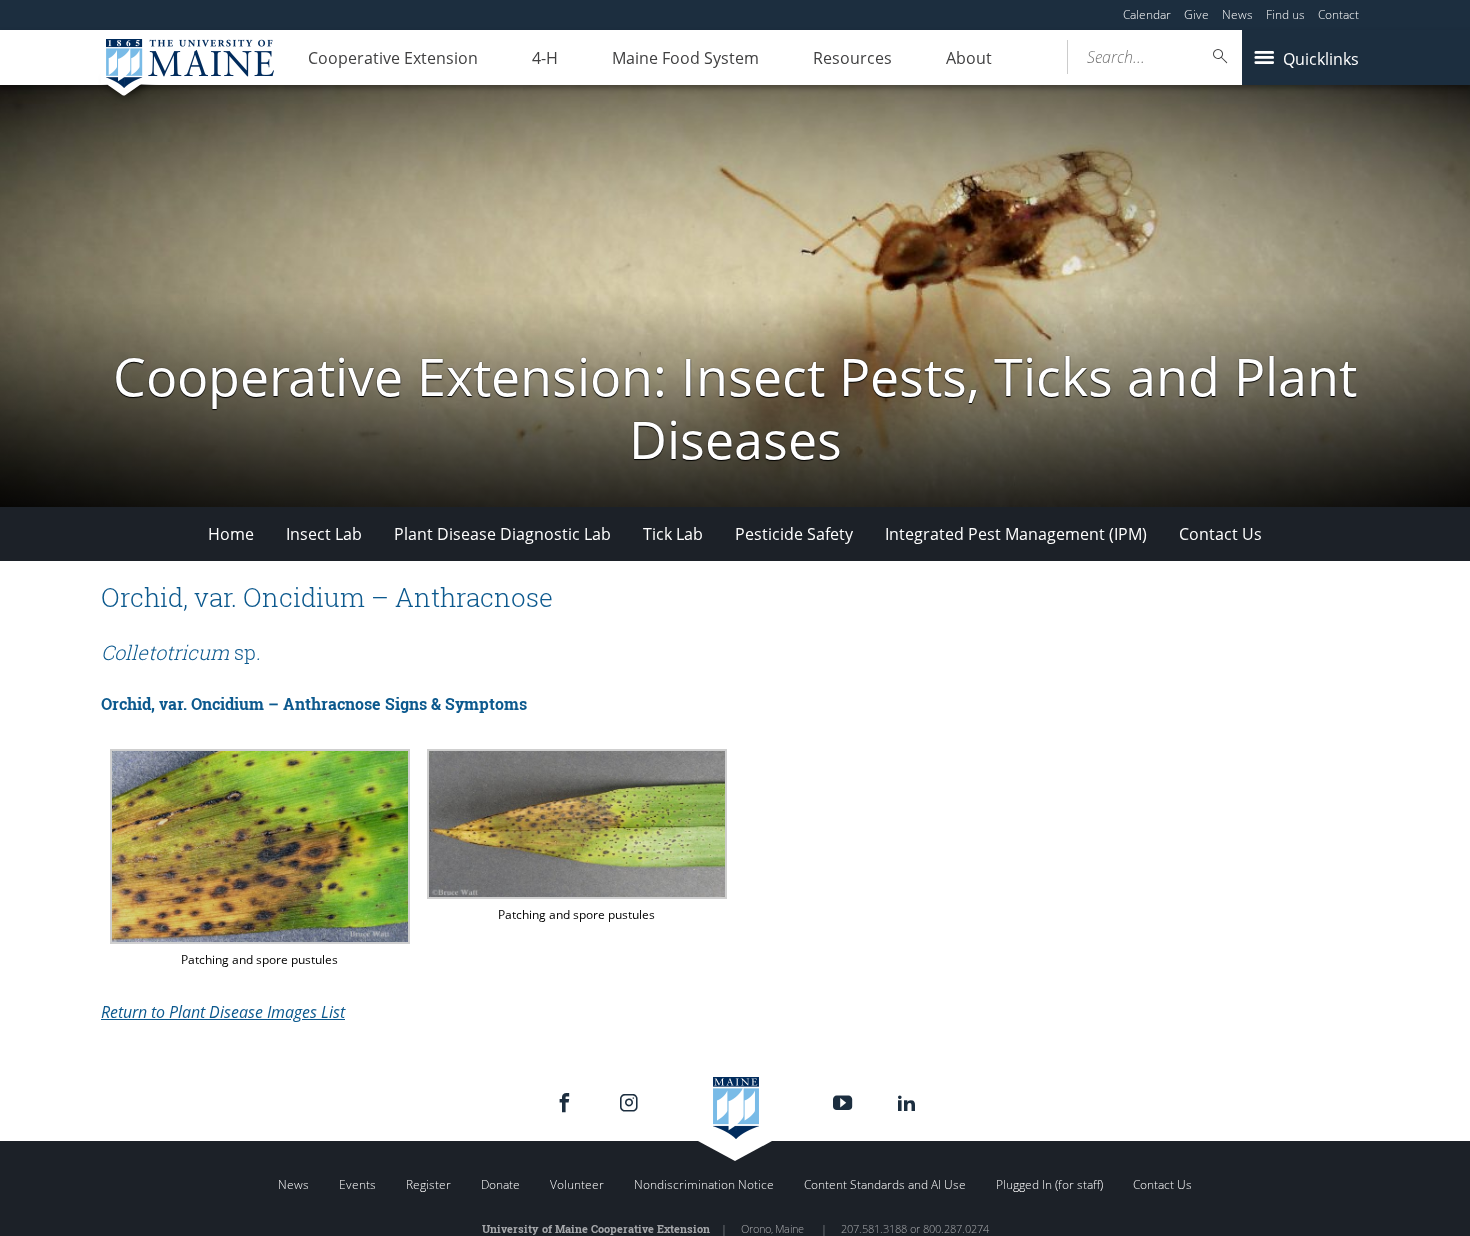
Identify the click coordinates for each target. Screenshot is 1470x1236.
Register (428, 1184)
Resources (852, 58)
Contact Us (1220, 534)
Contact (1338, 14)
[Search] (1221, 56)
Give (1196, 14)
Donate (500, 1184)
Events (357, 1184)
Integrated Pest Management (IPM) (1016, 534)
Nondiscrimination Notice (704, 1184)
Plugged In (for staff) (1049, 1184)
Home (231, 534)
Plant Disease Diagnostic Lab (502, 534)
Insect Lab (324, 534)
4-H (545, 58)
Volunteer (577, 1184)
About (969, 58)
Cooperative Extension (393, 58)
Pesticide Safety (794, 534)
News (1237, 14)
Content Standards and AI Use (885, 1184)
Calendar (1147, 14)
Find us (1285, 14)
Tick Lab (673, 534)
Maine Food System (685, 58)
